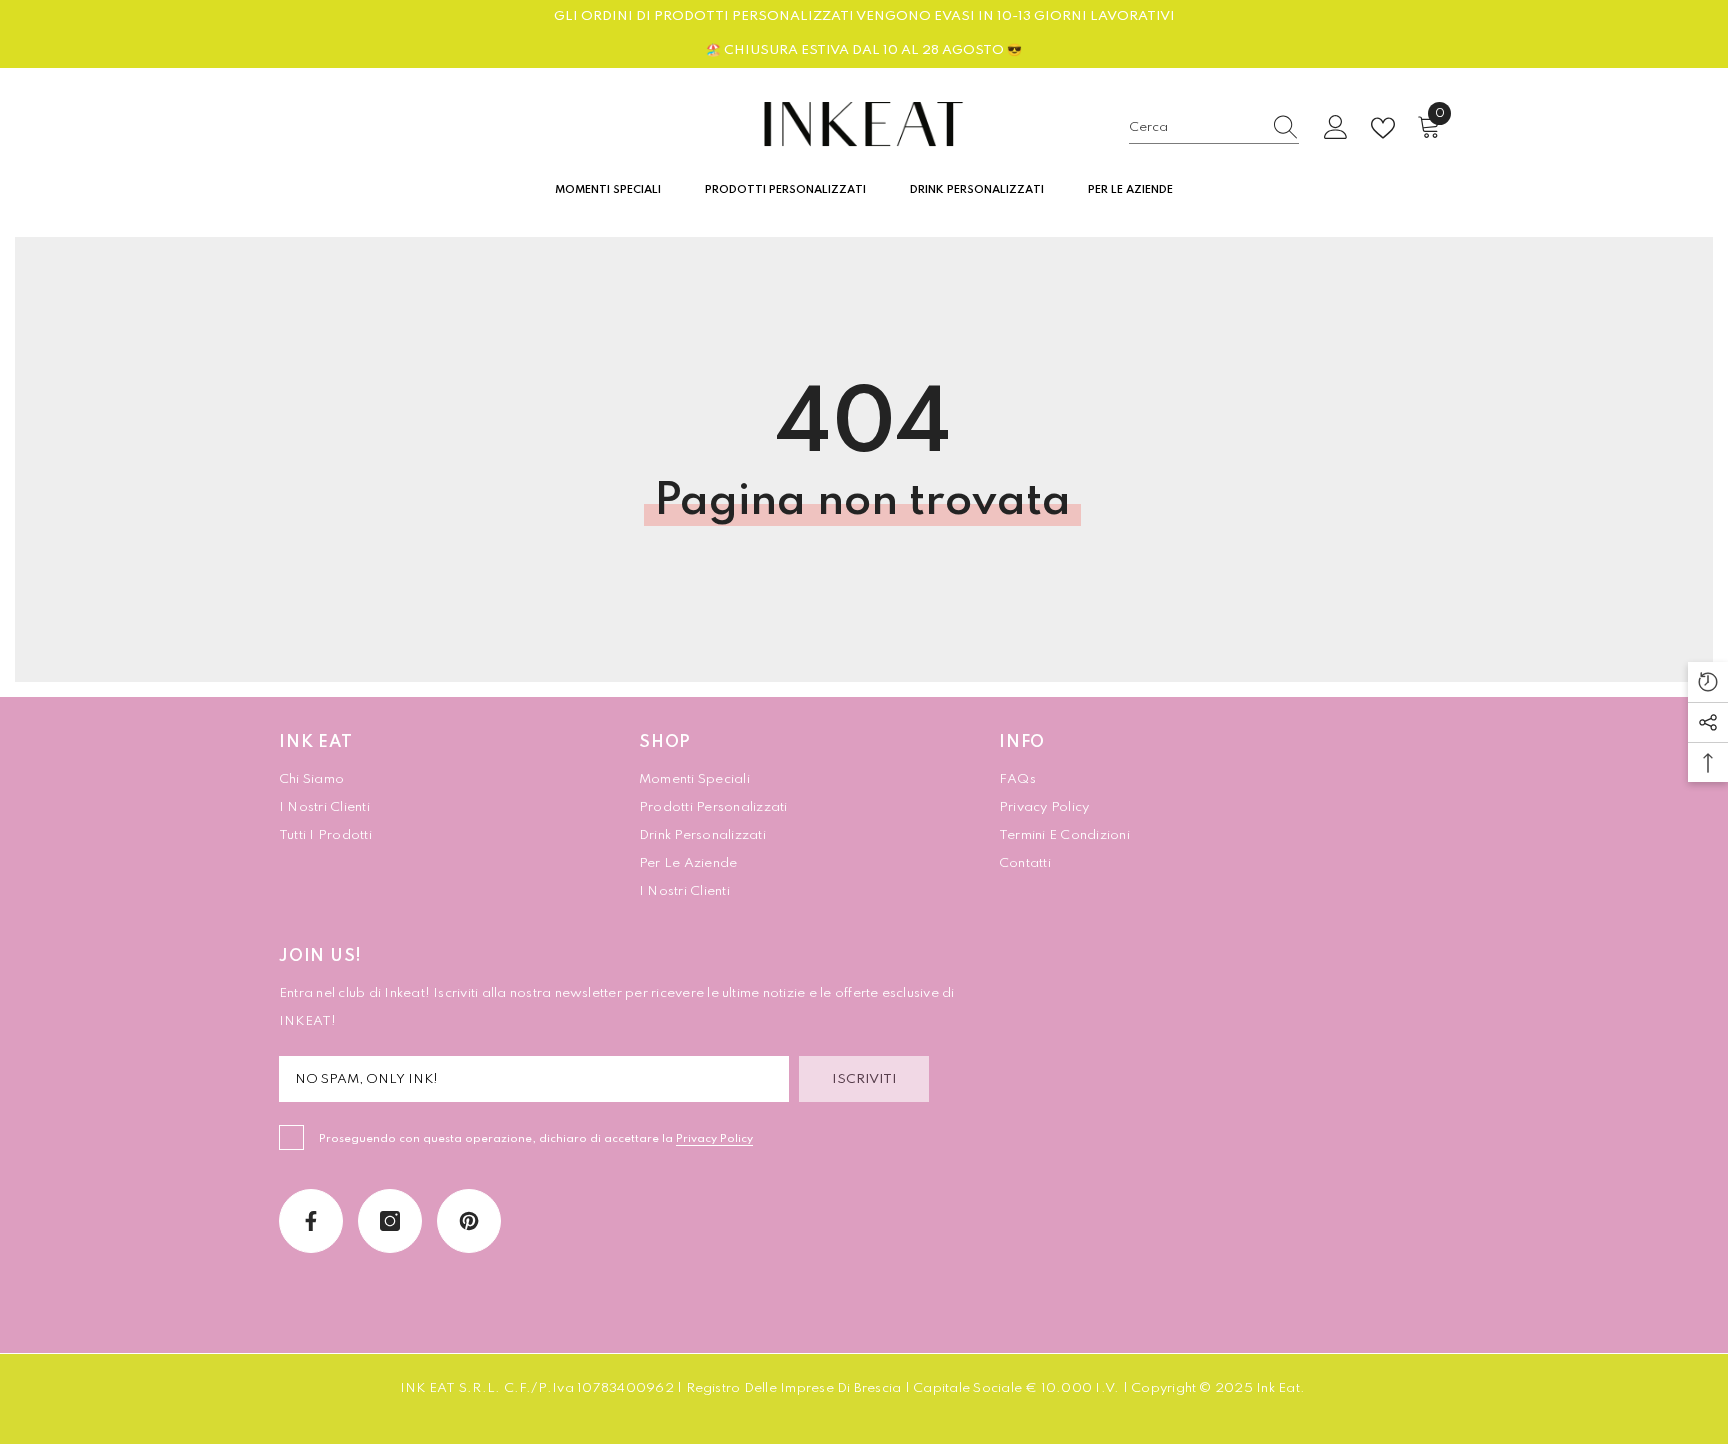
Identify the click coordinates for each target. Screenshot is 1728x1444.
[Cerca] (1214, 128)
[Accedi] (1336, 128)
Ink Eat (1278, 1388)
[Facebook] (311, 1221)
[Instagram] (390, 1221)
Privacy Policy (714, 1139)
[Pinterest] (469, 1221)
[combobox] (1195, 128)
